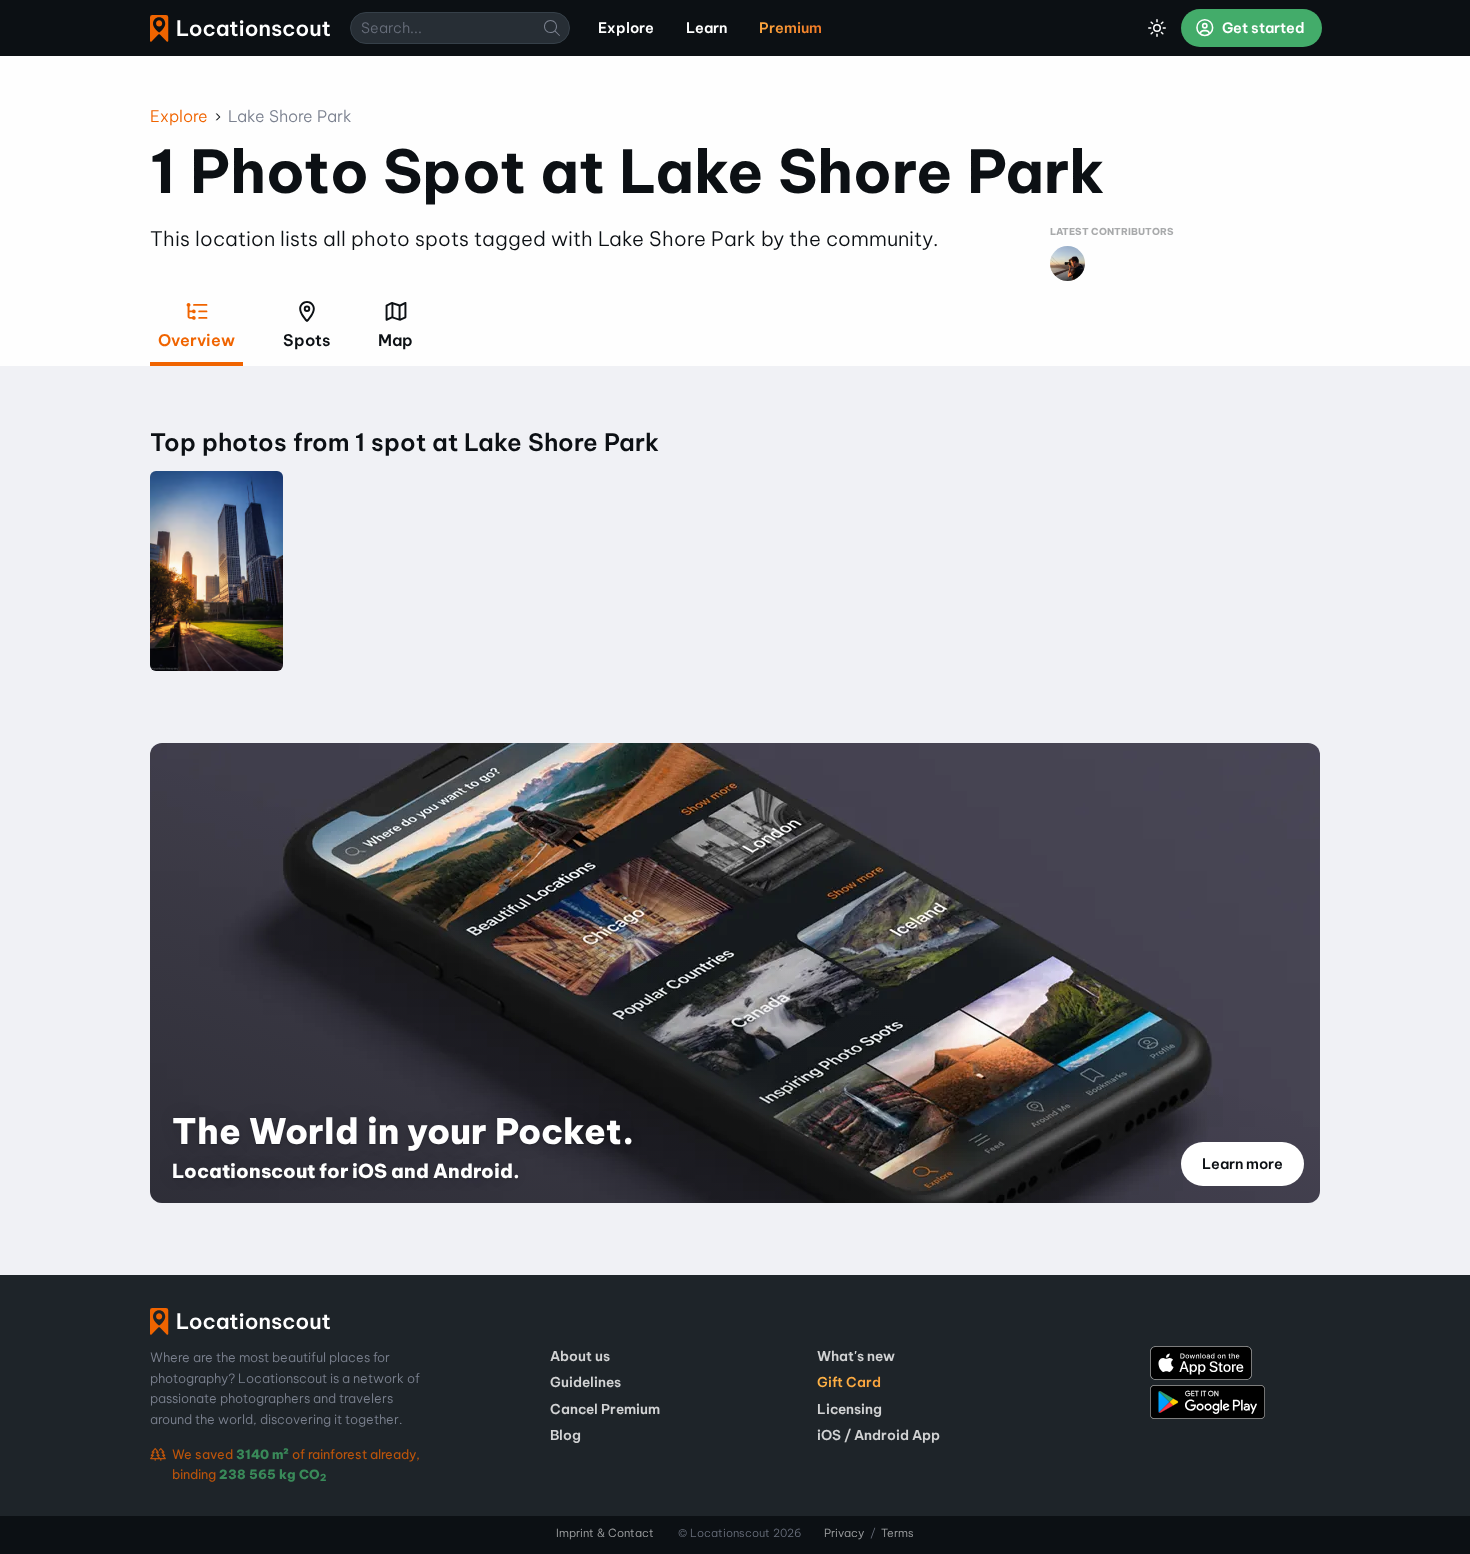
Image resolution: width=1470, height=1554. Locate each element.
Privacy (844, 1533)
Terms (897, 1533)
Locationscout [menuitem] (240, 28)
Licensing (849, 1409)
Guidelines (585, 1382)
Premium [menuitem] (790, 28)
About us (580, 1356)
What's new (856, 1356)
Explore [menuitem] (626, 28)
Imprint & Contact (605, 1533)
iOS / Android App (878, 1435)
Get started (1262, 28)
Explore (179, 116)
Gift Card (849, 1382)
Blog (565, 1435)
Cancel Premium (605, 1409)
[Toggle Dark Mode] (1157, 28)
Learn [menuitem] (706, 28)
